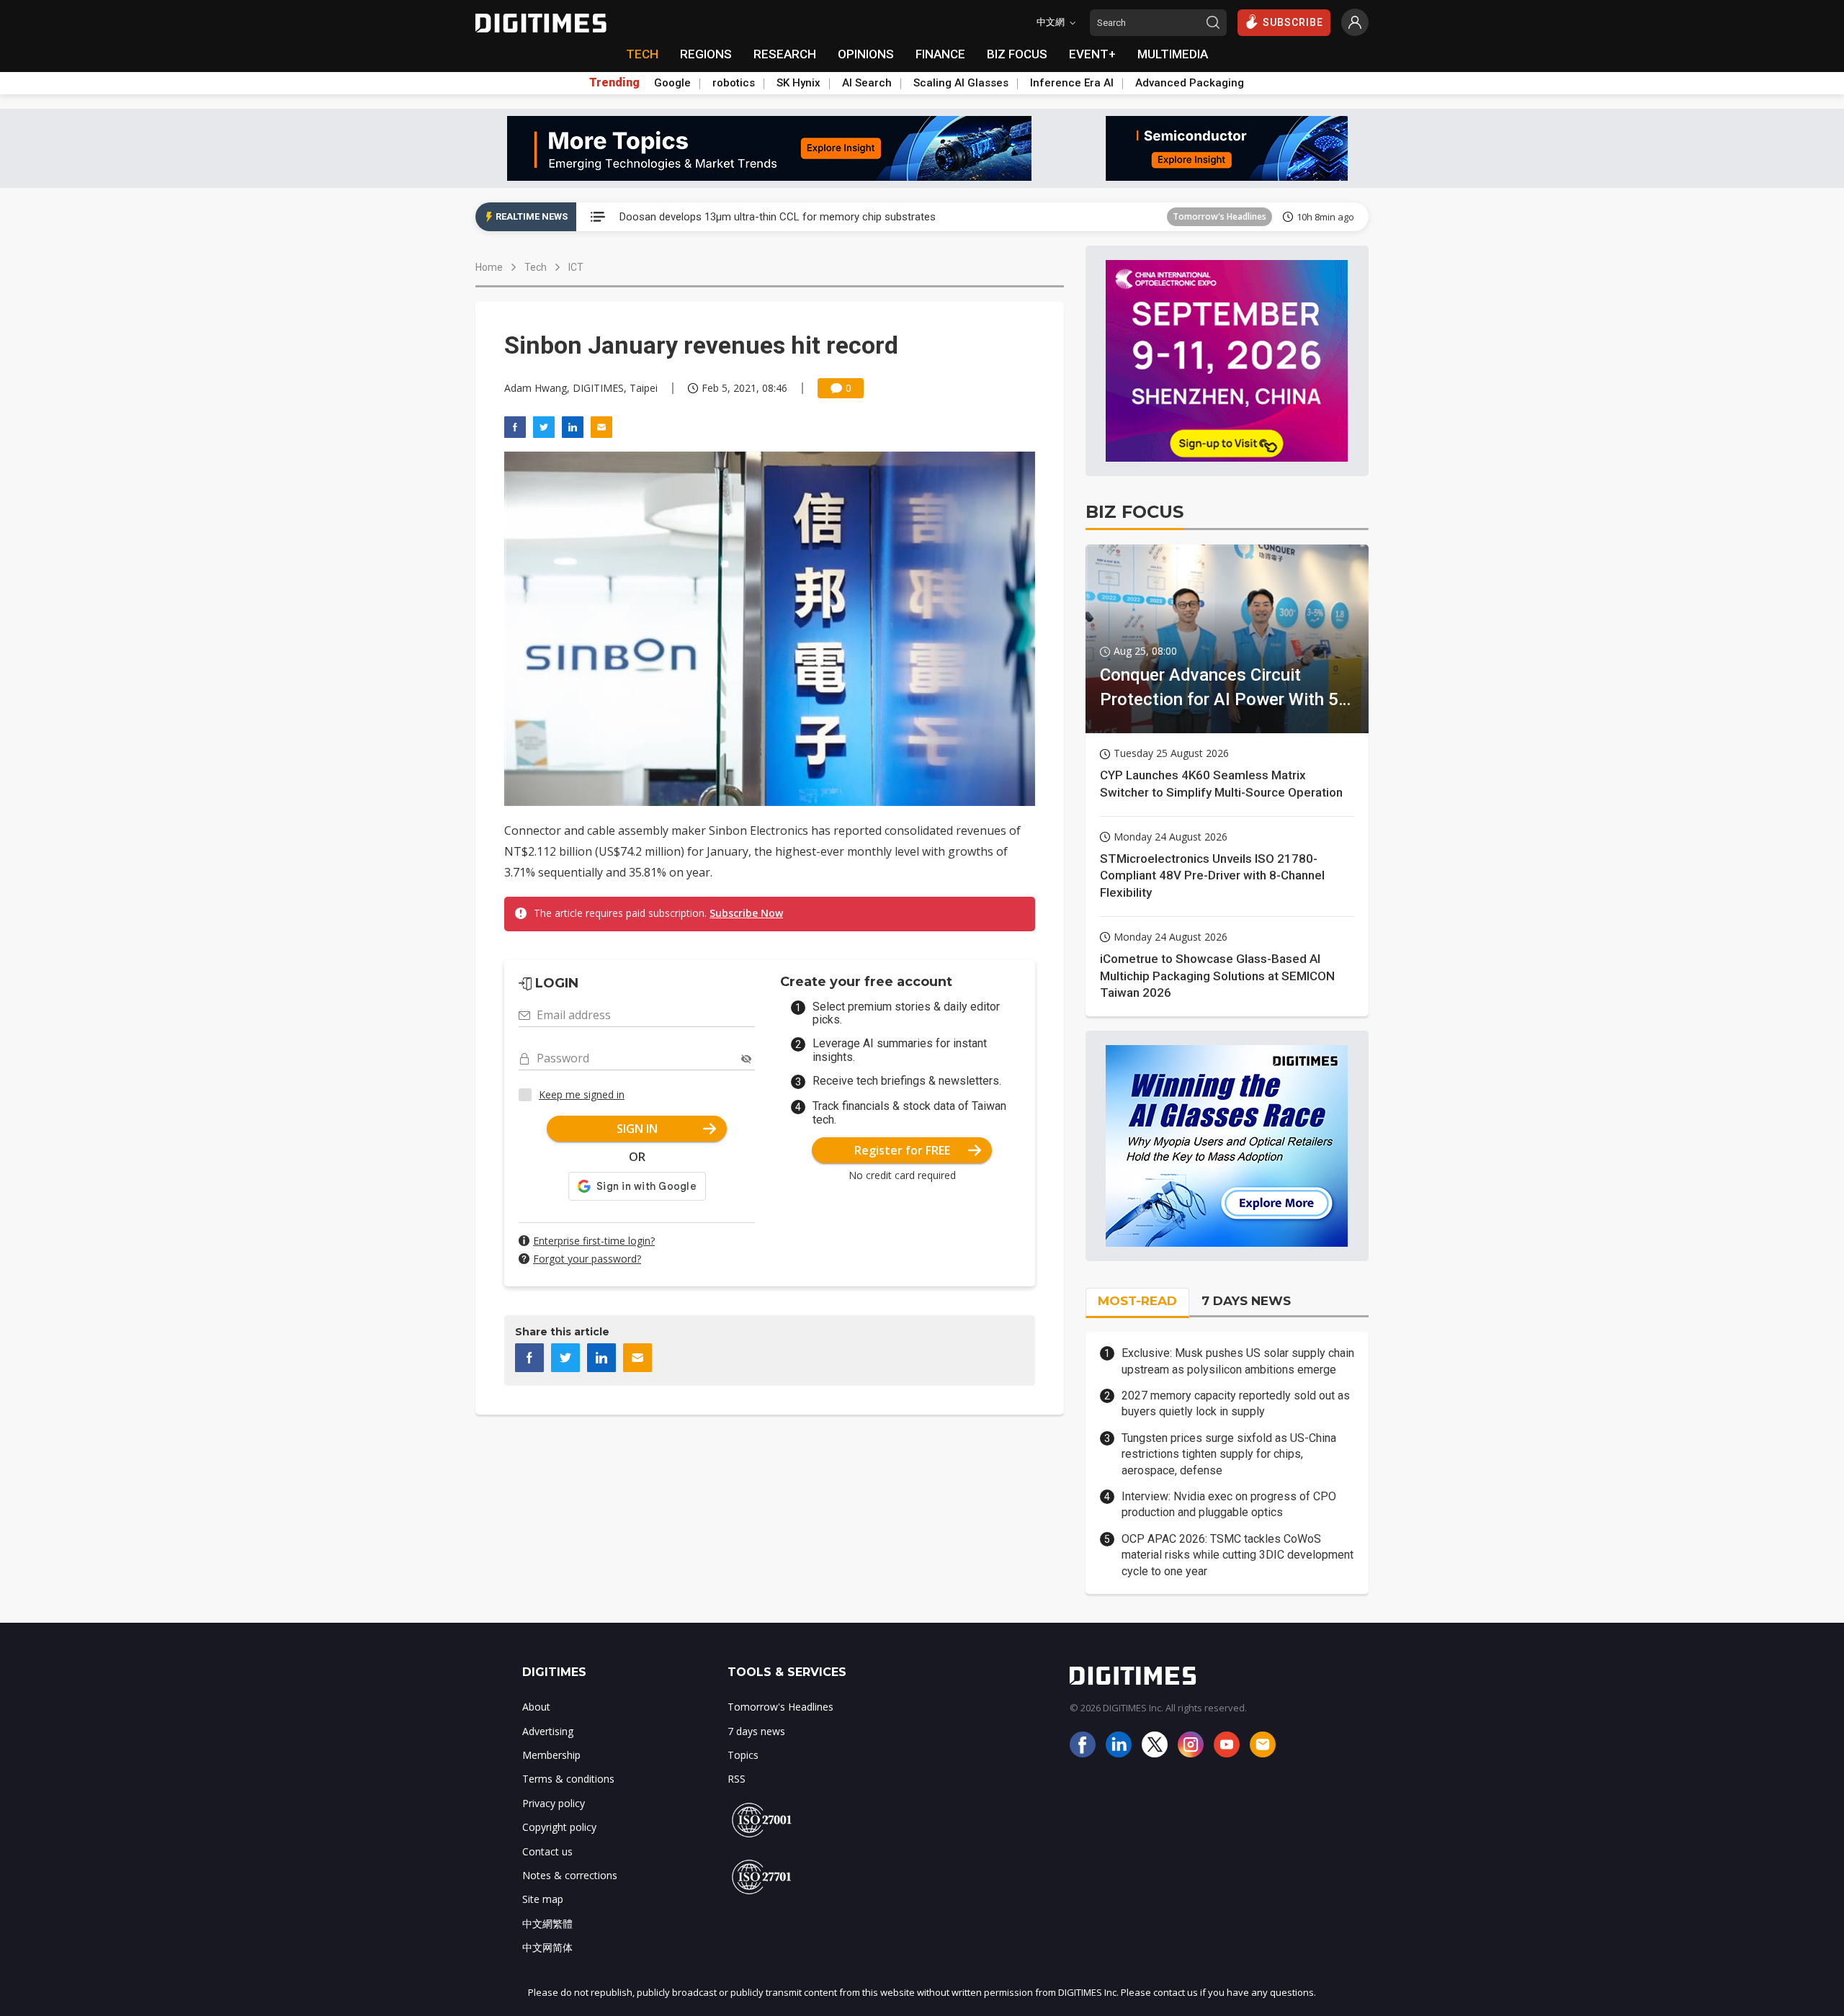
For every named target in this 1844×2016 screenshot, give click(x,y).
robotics (734, 83)
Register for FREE (902, 1150)
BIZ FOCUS (1017, 54)
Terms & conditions (568, 1779)
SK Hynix (798, 83)
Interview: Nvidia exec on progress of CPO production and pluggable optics (1229, 1504)
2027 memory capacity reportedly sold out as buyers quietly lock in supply (1236, 1403)
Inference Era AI (1072, 83)
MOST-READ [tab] (1137, 1301)
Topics (743, 1755)
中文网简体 (547, 1947)
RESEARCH (785, 54)
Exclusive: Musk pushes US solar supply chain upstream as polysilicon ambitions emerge (1238, 1361)
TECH (642, 54)
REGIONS (706, 54)
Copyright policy (559, 1827)
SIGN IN (637, 1129)
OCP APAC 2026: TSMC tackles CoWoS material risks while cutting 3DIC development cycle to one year (1237, 1555)
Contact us (547, 1851)
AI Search (867, 83)
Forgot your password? (587, 1259)
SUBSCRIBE (1293, 22)
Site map (543, 1899)
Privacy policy (554, 1803)
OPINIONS (866, 54)
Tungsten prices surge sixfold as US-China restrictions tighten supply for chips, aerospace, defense (1229, 1454)
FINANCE (940, 54)
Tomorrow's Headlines (1219, 216)
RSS (737, 1779)
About (536, 1707)
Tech (536, 267)
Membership (551, 1755)
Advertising (548, 1731)
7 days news (756, 1731)
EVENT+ (1092, 54)
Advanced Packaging (1190, 83)
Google (672, 83)
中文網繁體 (547, 1923)
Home (489, 267)
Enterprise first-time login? (594, 1241)
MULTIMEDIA (1173, 54)
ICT (576, 267)
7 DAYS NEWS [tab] (1246, 1301)
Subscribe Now (746, 913)
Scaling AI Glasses (961, 83)
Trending (614, 83)
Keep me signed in (582, 1094)
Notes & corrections (570, 1875)
